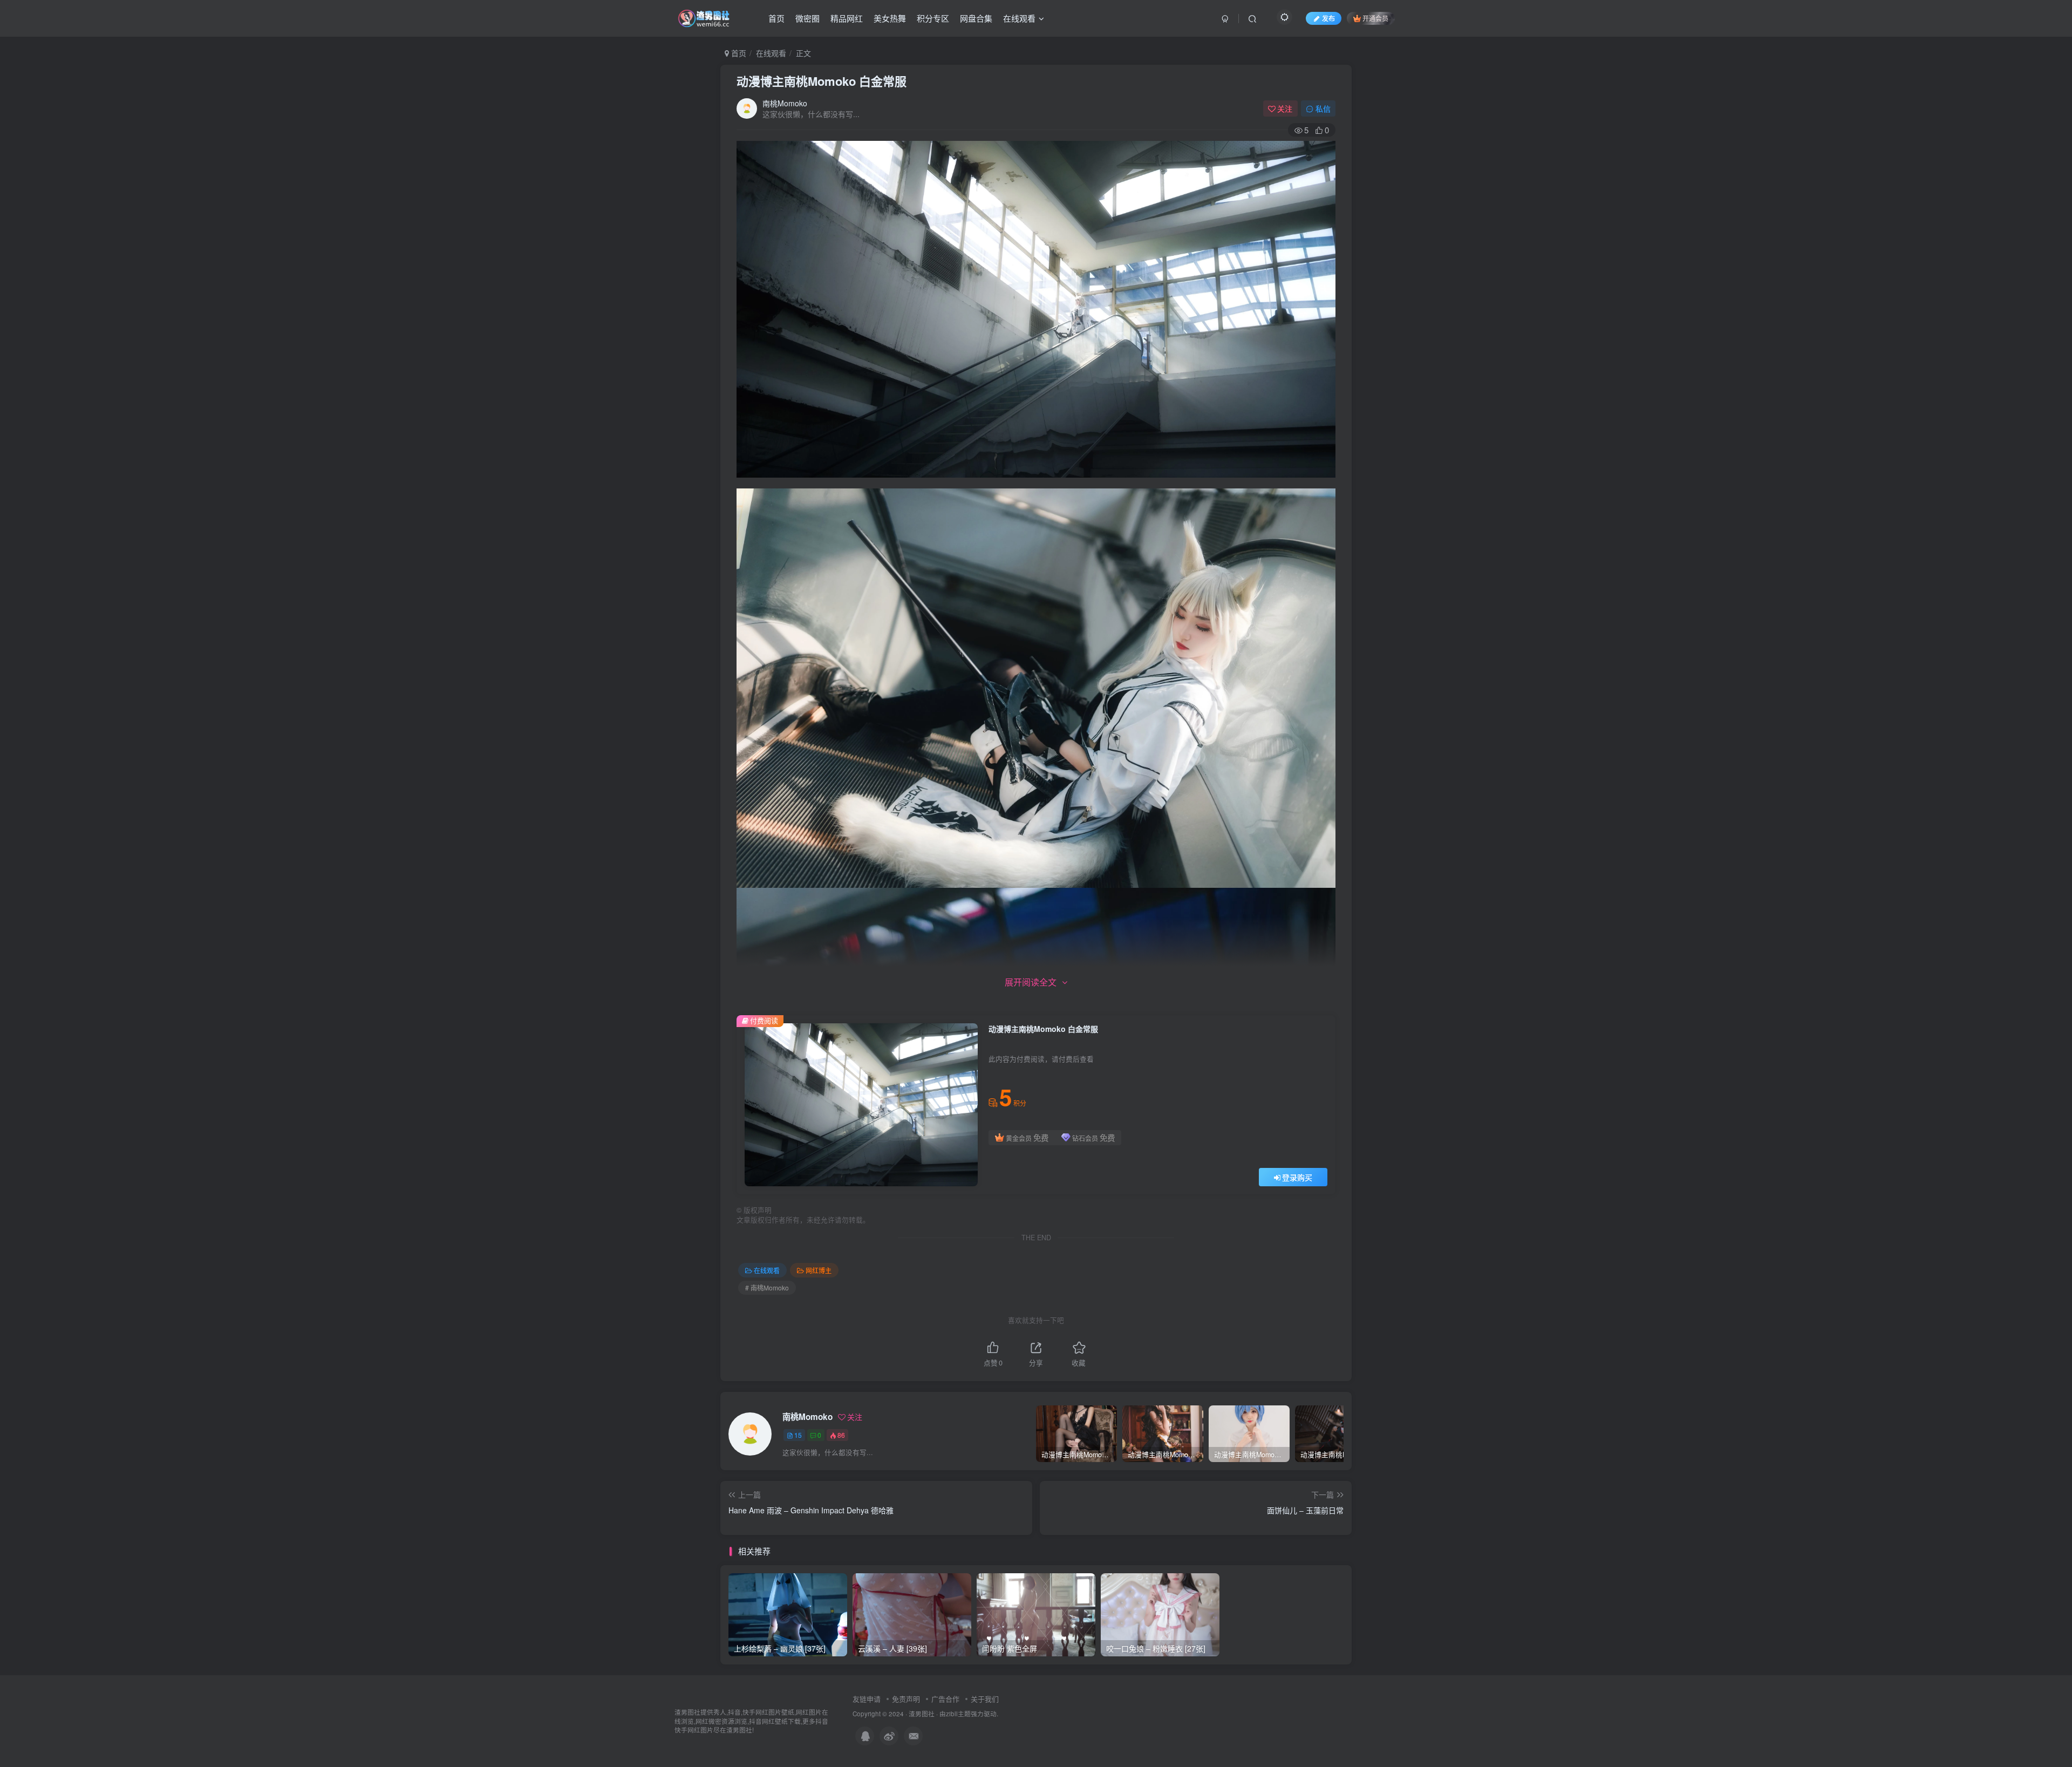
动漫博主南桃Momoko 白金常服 (822, 81)
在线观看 (1019, 18)
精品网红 (847, 18)
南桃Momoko (785, 103)
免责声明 (906, 1699)
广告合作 (945, 1699)
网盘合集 (976, 18)
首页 (776, 18)
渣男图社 (922, 1714)
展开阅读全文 (1031, 982)
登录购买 (1297, 1177)
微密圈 (807, 18)
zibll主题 (958, 1714)
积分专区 (933, 18)
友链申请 (867, 1699)
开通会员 (1375, 18)
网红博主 (819, 1270)
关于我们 (985, 1699)
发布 (1328, 18)
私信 (1323, 108)
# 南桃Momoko (767, 1287)
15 (798, 1435)
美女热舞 (890, 18)
